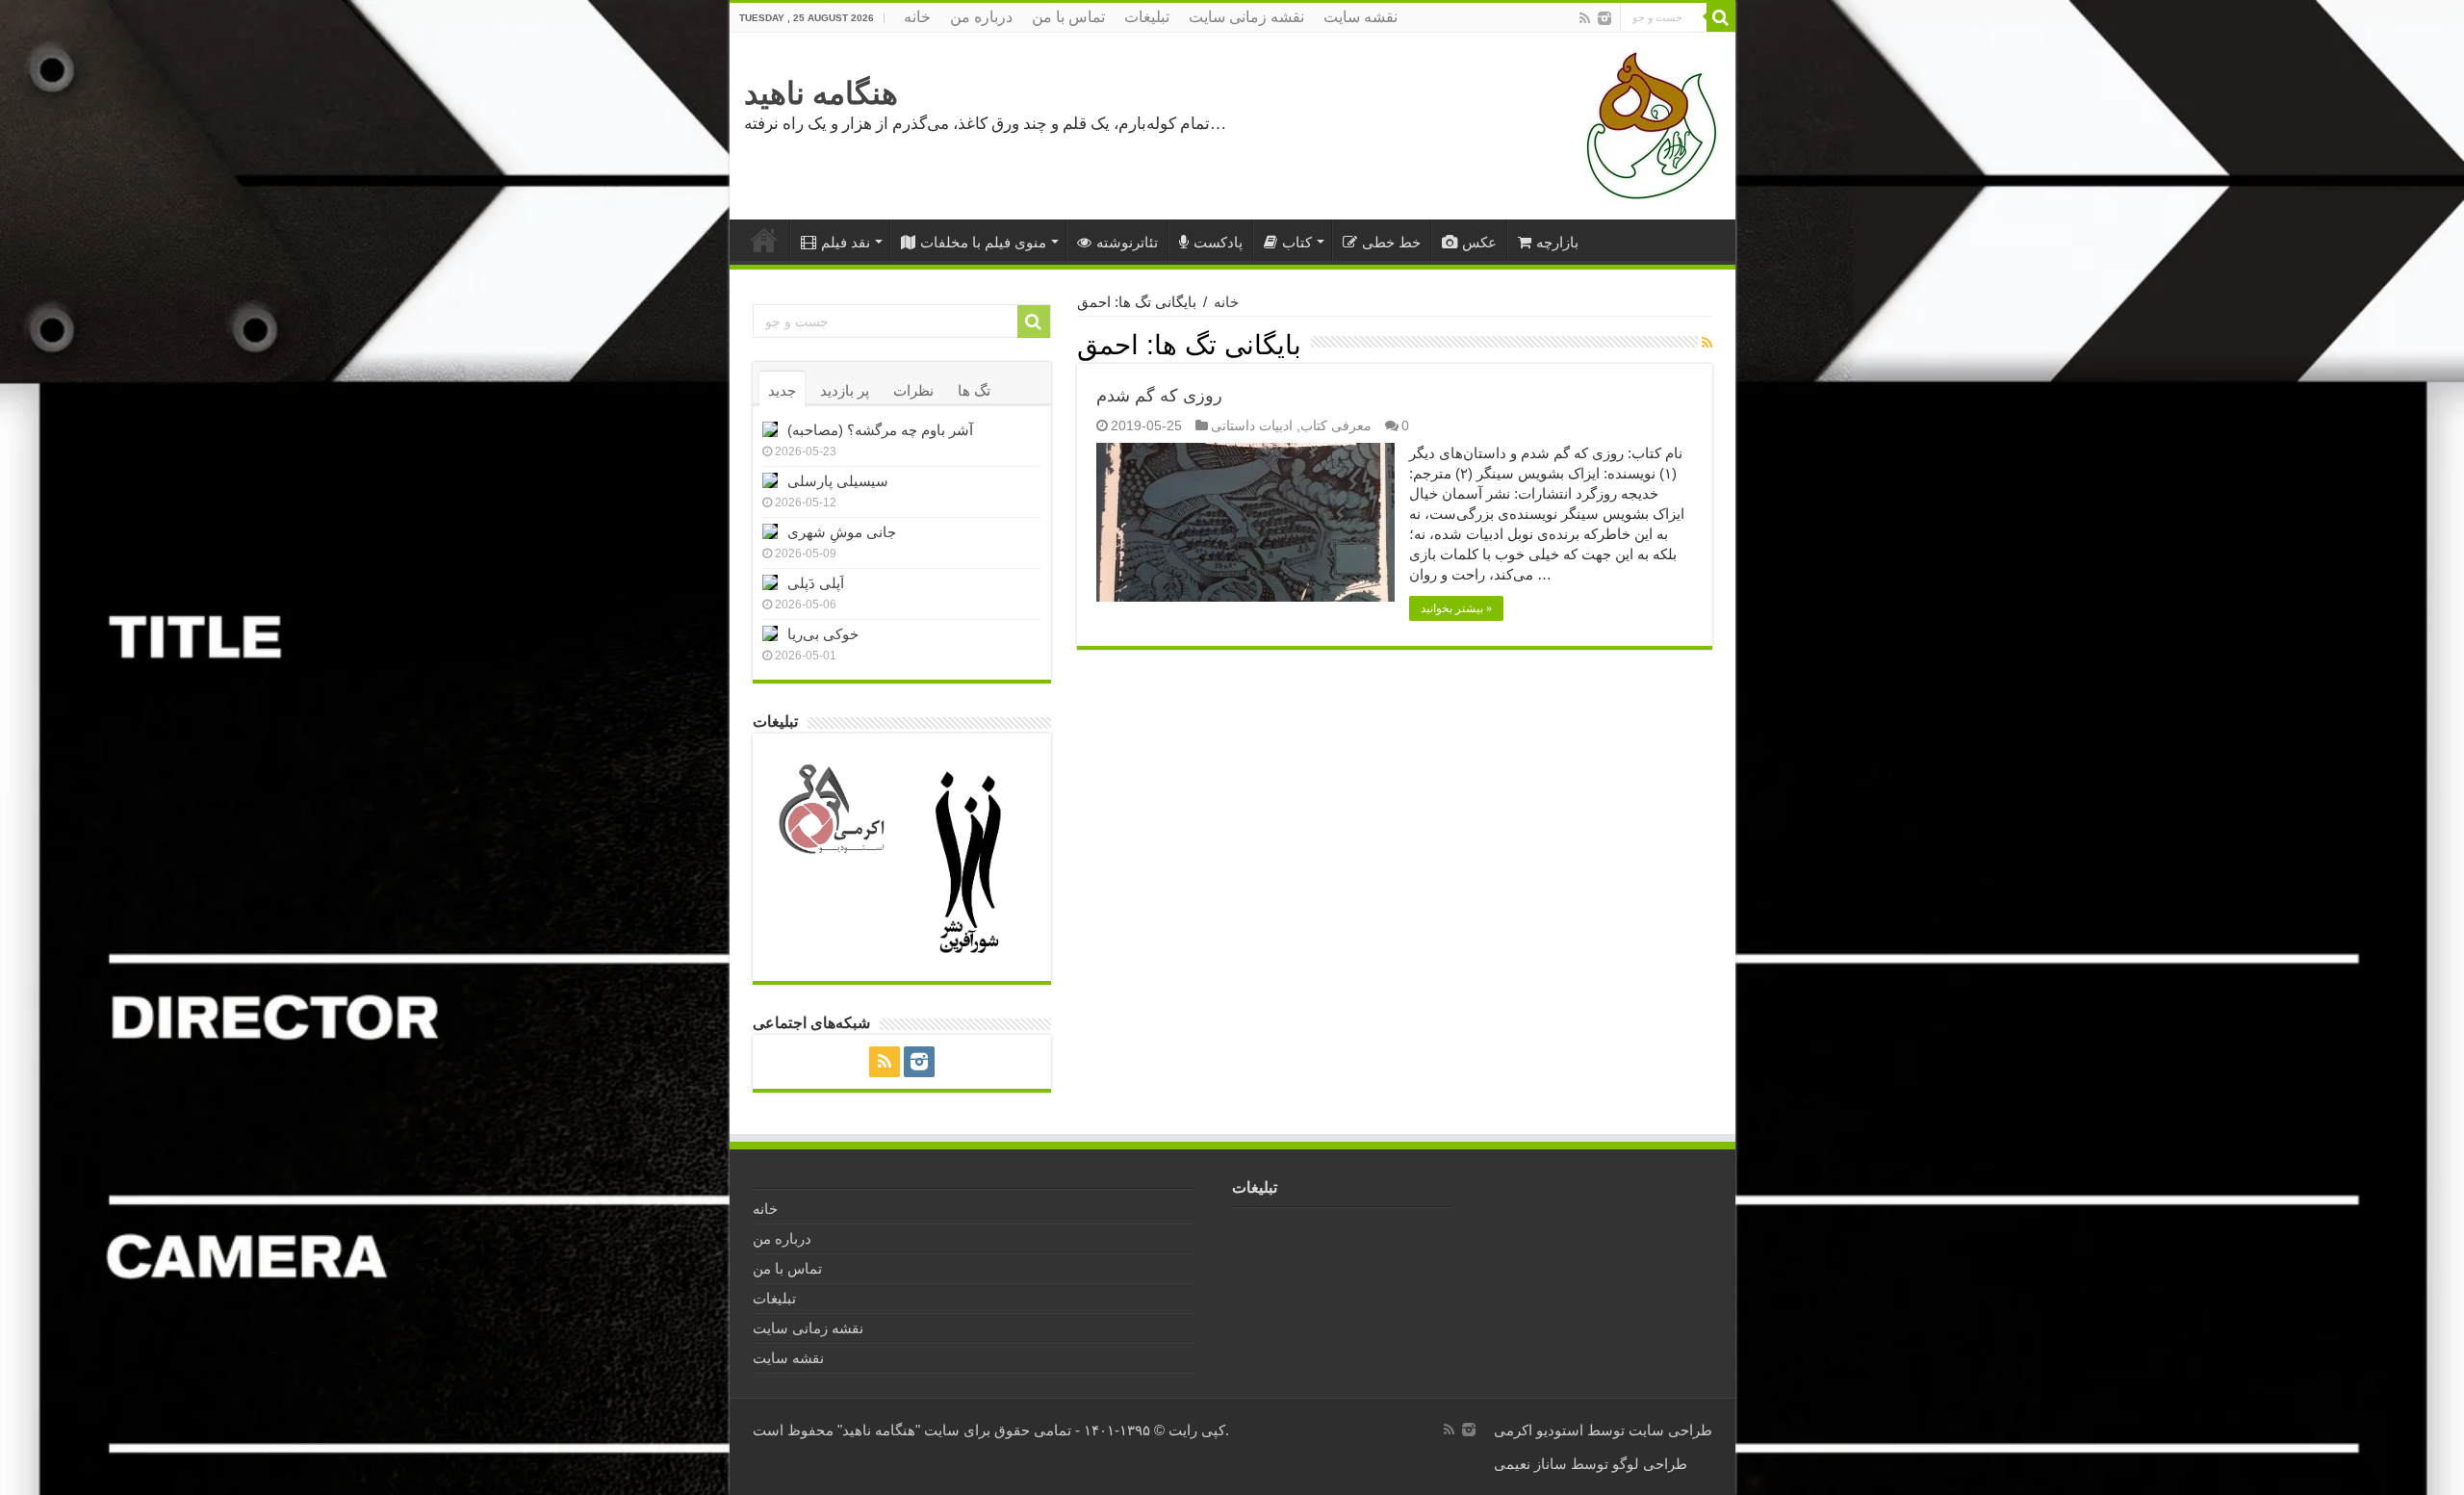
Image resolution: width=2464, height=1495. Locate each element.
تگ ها (974, 390)
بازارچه (1557, 242)
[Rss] (1585, 18)
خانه (917, 17)
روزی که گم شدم (1159, 396)
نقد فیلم (846, 242)
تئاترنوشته (1127, 242)
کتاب (1297, 242)
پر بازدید (845, 390)
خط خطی (1391, 242)
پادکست (1218, 242)
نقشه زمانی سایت (1246, 17)
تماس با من (1068, 17)
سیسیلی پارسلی (838, 481)
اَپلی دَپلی (816, 583)
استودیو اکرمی (1539, 1430)
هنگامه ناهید (821, 93)
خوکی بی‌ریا (823, 634)
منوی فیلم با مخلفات (983, 242)
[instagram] (1604, 18)
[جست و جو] (1721, 17)
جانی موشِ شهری (842, 532)
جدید (782, 390)
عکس (1479, 242)
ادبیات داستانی (1252, 425)
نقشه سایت (1360, 17)
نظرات (913, 390)
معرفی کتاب (1336, 425)
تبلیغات (1147, 17)
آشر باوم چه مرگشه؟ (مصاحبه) (880, 430)
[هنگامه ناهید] (1647, 125)
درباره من (981, 17)
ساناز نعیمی (1530, 1464)
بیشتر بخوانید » (1456, 608)
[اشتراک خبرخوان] (1707, 343)
